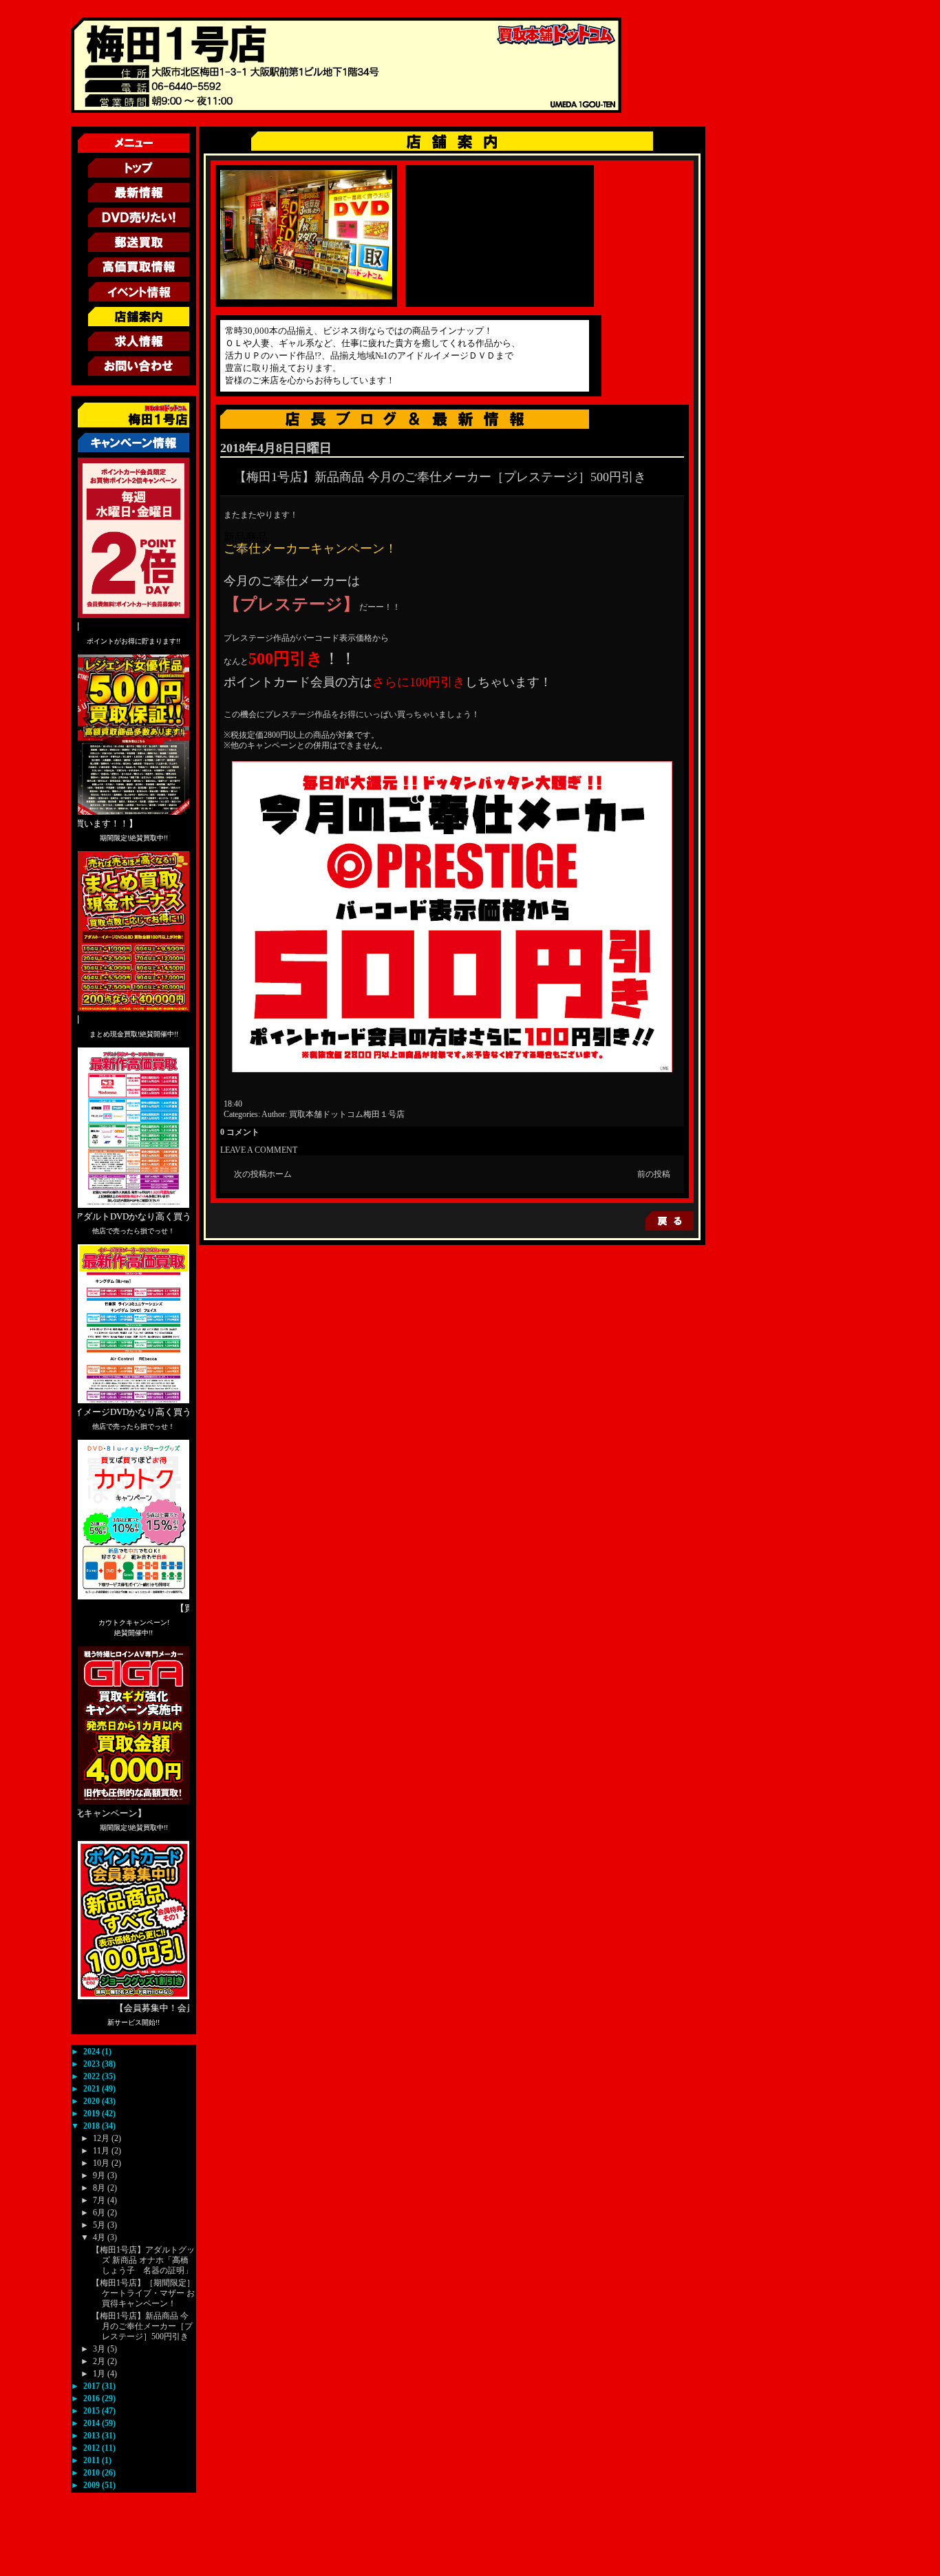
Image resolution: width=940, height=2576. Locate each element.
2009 (93, 2485)
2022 (93, 2076)
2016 (93, 2398)
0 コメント (240, 1132)
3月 (100, 2349)
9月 (100, 2175)
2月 (100, 2361)
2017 (93, 2386)
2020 (93, 2101)
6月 (100, 2213)
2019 (93, 2114)
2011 (93, 2460)
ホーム (279, 1174)
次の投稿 (250, 1174)
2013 (93, 2436)
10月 (102, 2163)
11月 (102, 2151)
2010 (93, 2473)
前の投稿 (654, 1174)
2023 (93, 2064)
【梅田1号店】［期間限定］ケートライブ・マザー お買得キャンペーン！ (143, 2293)
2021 (93, 2089)
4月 (100, 2237)
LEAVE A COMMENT (259, 1150)
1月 (100, 2374)
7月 (100, 2200)
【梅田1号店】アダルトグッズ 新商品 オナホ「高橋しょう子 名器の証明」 (143, 2260)
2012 (93, 2448)
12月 (102, 2138)
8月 (100, 2188)
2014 (93, 2423)
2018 (93, 2126)
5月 (100, 2225)
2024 (93, 2052)
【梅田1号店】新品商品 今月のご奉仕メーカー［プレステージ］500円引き (142, 2326)
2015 (93, 2411)
